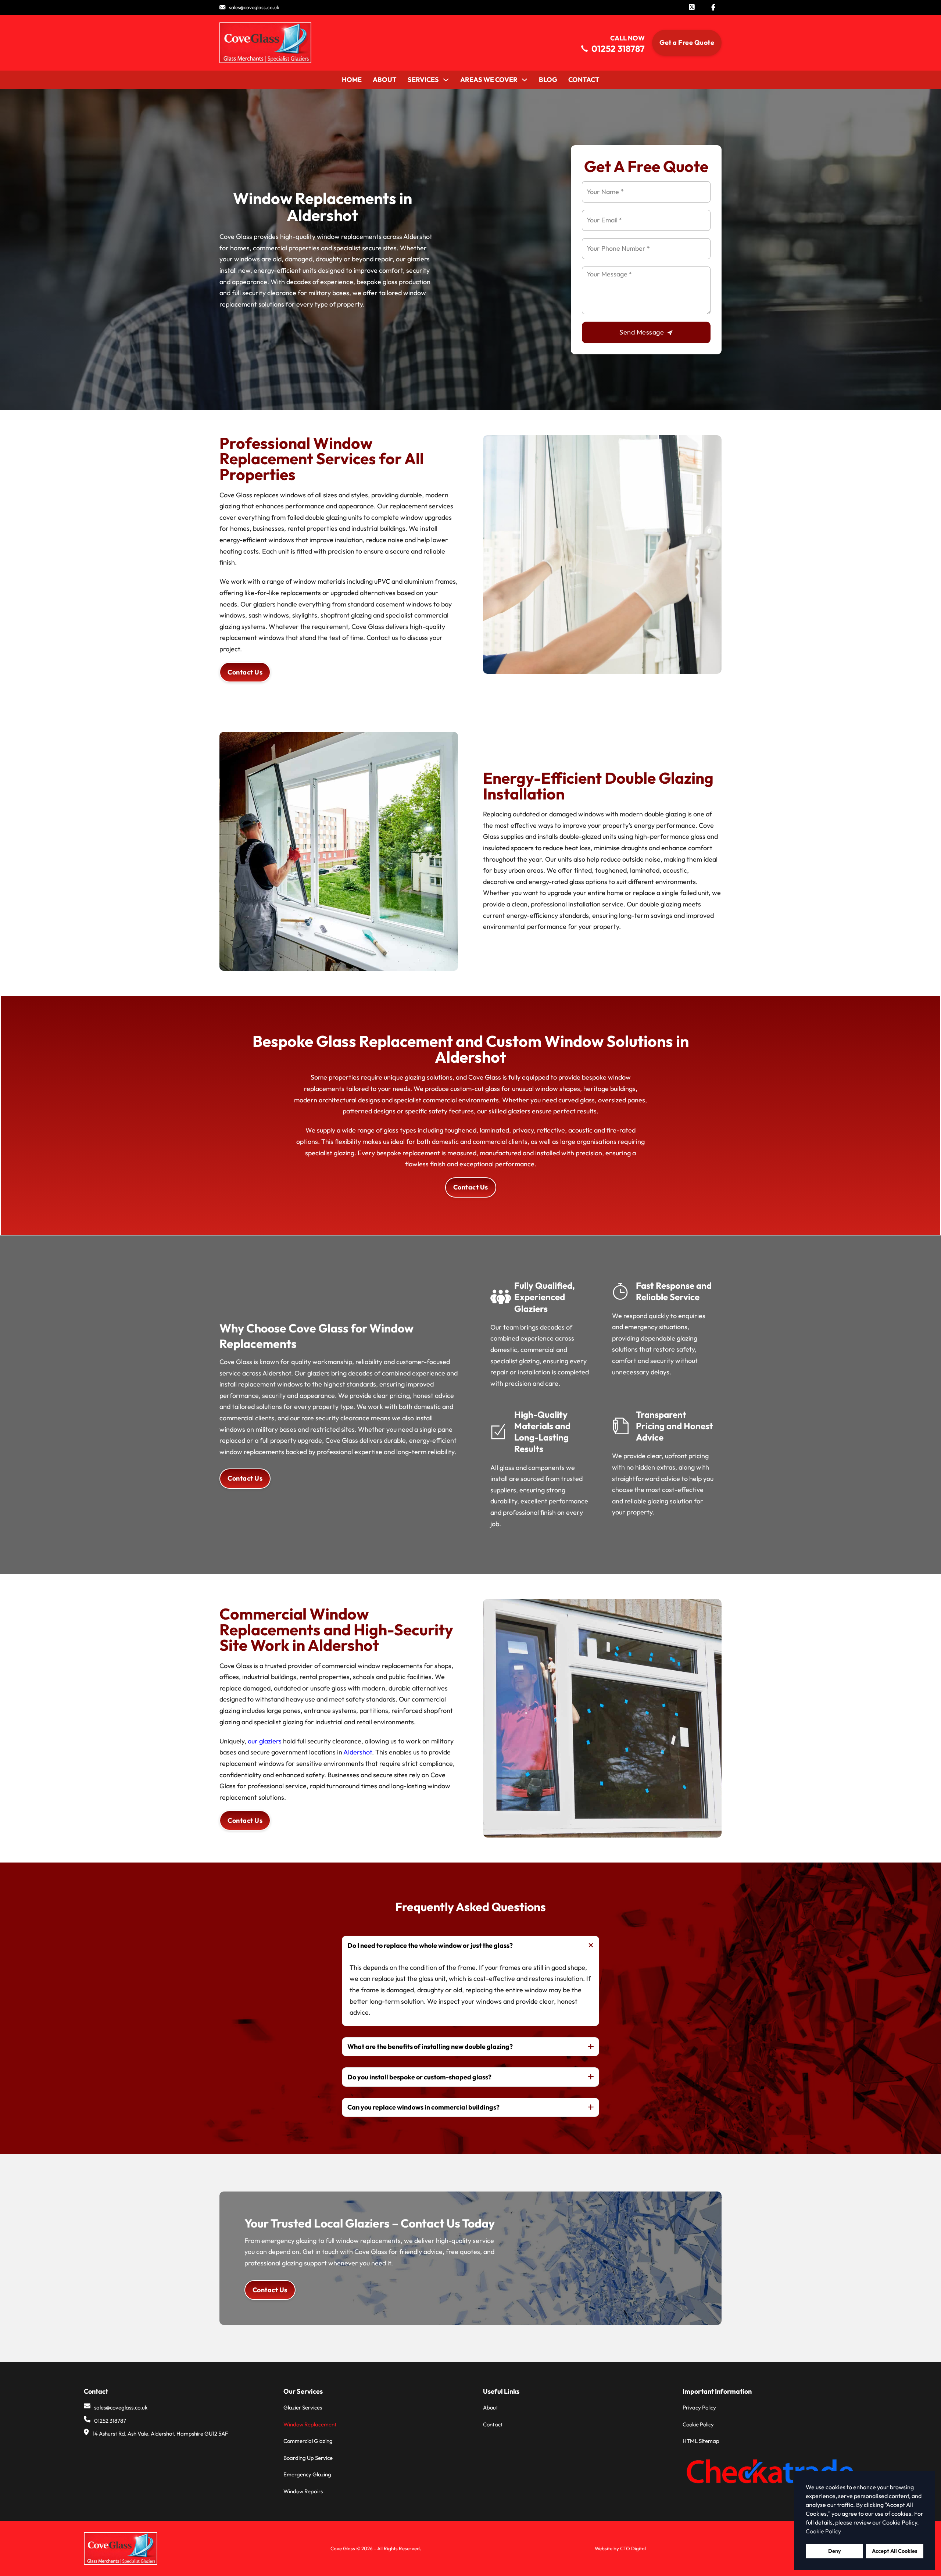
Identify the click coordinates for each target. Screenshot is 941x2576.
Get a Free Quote (687, 42)
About (385, 80)
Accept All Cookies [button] (895, 2551)
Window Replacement (310, 2424)
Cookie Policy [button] (823, 2531)
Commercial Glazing (308, 2441)
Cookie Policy (698, 2424)
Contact (584, 80)
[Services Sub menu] (446, 80)
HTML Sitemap (701, 2441)
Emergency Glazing (307, 2474)
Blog (548, 80)
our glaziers (265, 1741)
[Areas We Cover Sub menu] (525, 80)
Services (423, 80)
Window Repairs (303, 2491)
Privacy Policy (699, 2407)
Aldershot (358, 1752)
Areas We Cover (489, 80)
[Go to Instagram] (692, 8)
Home (352, 80)
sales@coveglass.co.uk (254, 7)
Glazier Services (303, 2407)
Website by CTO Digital (620, 2548)
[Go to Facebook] (713, 8)
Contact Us (245, 672)
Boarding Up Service (308, 2458)
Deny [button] (835, 2551)
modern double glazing (653, 814)
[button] (470, 1945)
